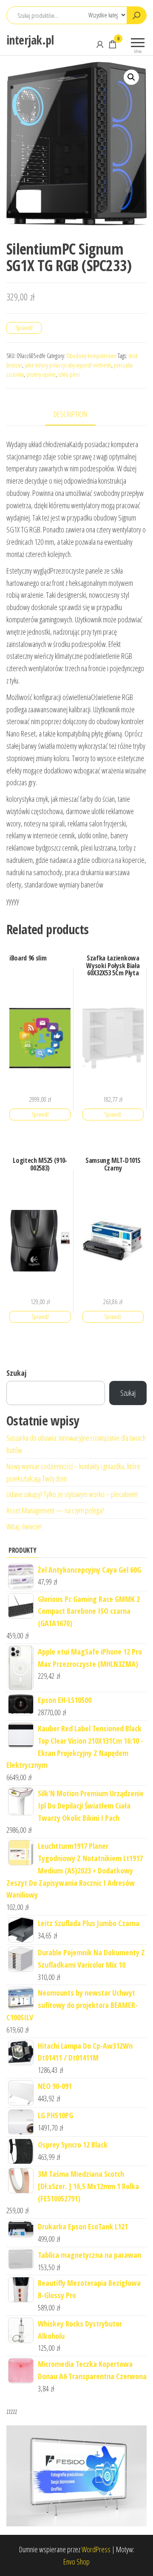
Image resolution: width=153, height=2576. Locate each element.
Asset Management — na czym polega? (55, 1510)
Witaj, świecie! (24, 1526)
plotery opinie (41, 374)
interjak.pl (30, 40)
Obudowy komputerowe (91, 356)
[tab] (77, 415)
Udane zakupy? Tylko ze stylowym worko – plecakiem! (72, 1494)
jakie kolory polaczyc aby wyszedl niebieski (68, 365)
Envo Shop (76, 2562)
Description (70, 414)
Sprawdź (24, 328)
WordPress (96, 2549)
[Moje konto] (100, 44)
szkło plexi (69, 374)
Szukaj (16, 1373)
